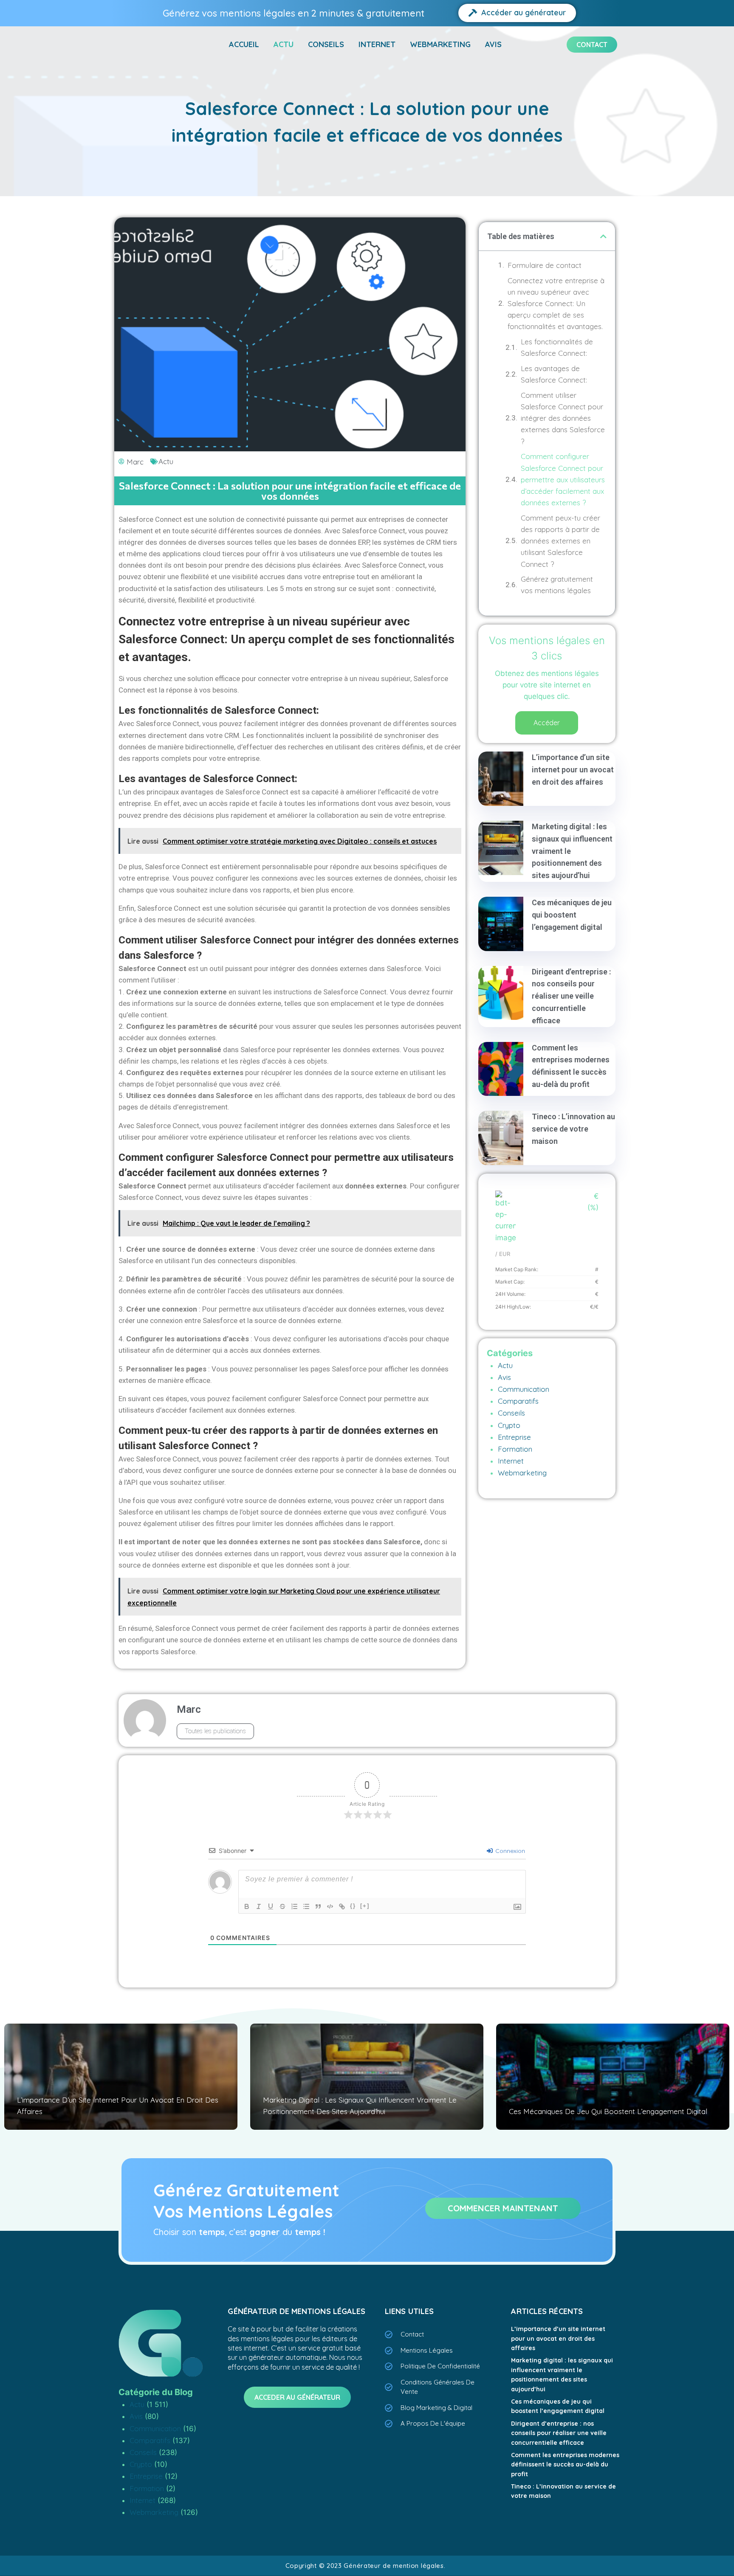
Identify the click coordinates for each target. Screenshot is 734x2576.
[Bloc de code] (330, 1906)
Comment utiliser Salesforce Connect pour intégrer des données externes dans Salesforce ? (563, 418)
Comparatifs (518, 1401)
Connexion (509, 1851)
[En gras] (247, 1906)
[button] (603, 236)
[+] (365, 1906)
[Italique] (259, 1906)
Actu (284, 44)
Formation (515, 1449)
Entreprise (514, 1437)
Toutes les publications (215, 1731)
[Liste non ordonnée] (306, 1906)
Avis (493, 44)
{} (353, 1906)
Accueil (244, 44)
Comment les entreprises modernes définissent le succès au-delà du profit (565, 2465)
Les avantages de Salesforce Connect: (554, 374)
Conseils (326, 44)
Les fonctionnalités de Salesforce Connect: (557, 347)
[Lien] (342, 1906)
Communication (524, 1389)
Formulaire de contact (545, 265)
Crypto (509, 1425)
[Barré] (282, 1906)
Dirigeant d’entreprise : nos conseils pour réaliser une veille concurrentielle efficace (571, 996)
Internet (377, 44)
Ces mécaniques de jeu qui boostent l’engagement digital (572, 915)
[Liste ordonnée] (294, 1906)
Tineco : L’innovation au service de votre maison (573, 1129)
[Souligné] (271, 1906)
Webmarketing (440, 44)
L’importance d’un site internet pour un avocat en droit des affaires (573, 770)
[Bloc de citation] (318, 1906)
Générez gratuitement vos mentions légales (557, 585)
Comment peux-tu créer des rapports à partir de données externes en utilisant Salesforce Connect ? (560, 541)
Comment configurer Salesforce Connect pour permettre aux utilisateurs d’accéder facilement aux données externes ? (563, 479)
